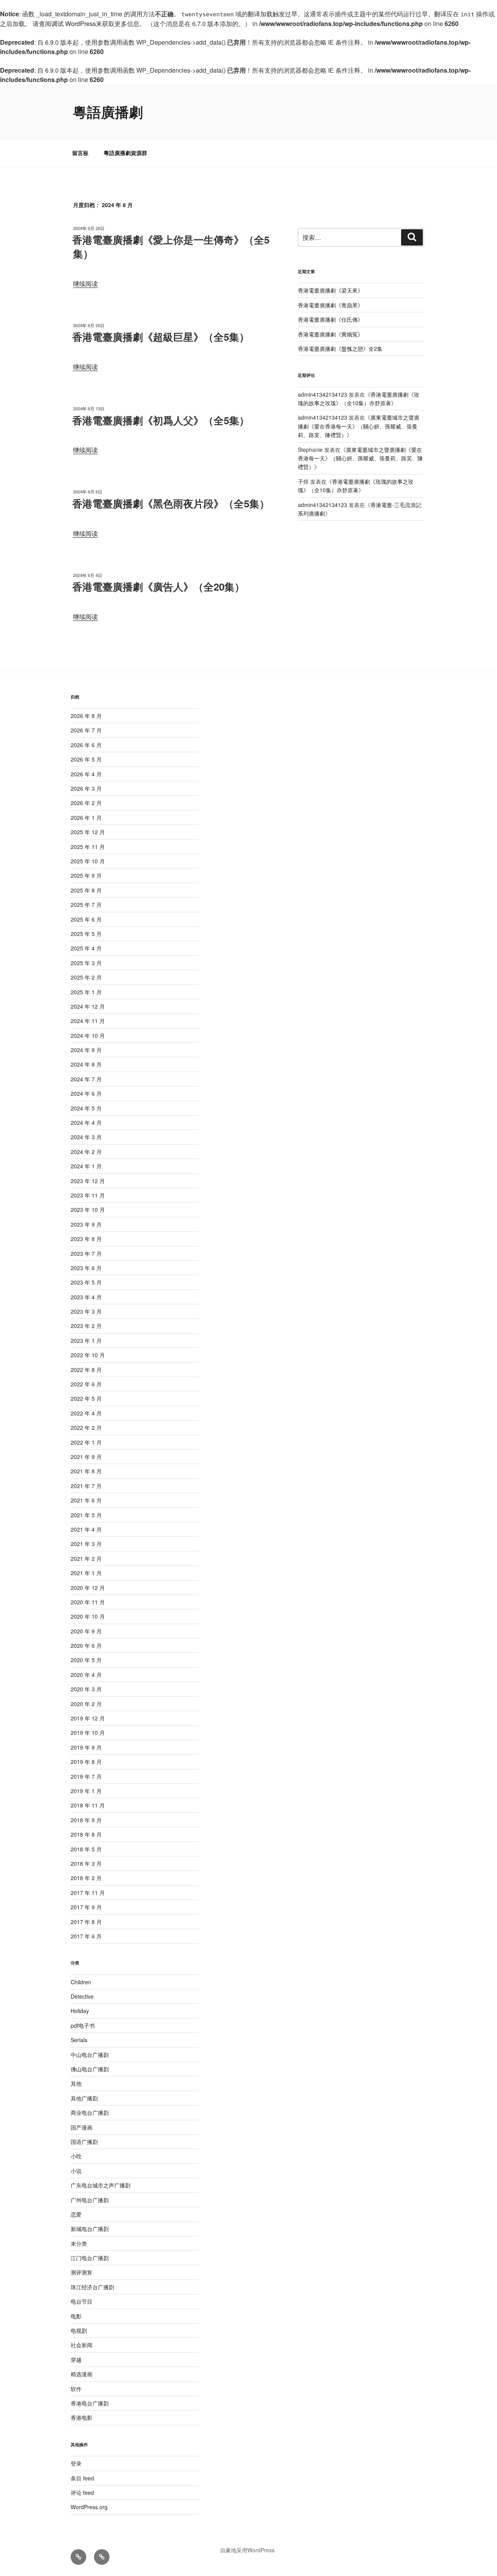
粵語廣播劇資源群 (125, 153)
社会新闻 (82, 2345)
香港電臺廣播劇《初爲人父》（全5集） (161, 420)
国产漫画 (82, 2127)
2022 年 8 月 (86, 1370)
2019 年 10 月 (88, 1732)
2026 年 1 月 (86, 817)
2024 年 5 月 (86, 1108)
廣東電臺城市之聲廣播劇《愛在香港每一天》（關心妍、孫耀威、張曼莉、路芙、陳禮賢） (359, 426)
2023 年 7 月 (86, 1253)
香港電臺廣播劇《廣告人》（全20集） (158, 586)
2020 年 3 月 (86, 1689)
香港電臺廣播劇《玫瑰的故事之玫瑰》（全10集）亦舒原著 (356, 486)
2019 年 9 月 (86, 1747)
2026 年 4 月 (86, 774)
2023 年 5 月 (86, 1282)
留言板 (80, 153)
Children (81, 1982)
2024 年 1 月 (86, 1166)
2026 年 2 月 (86, 803)
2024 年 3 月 (86, 1137)
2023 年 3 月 (86, 1311)
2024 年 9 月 (86, 1050)
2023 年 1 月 (86, 1340)
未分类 (79, 2243)
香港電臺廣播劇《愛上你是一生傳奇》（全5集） (171, 247)
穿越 (76, 2360)
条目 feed (82, 2478)
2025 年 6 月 (86, 919)
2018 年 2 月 (86, 1878)
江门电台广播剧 (90, 2258)
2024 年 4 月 (86, 1122)
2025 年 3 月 (86, 963)
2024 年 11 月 (88, 1021)
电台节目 (82, 2301)
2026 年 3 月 (86, 788)
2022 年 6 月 (86, 1384)
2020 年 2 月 (86, 1704)
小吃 (76, 2156)
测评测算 (82, 2272)
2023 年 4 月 (86, 1297)
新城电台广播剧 (90, 2229)
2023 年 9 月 (86, 1224)
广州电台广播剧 (90, 2200)
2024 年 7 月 (86, 1079)
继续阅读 (85, 283)
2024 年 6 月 (86, 1093)
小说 (76, 2171)
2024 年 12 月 (88, 1006)
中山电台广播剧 (90, 2055)
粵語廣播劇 (108, 112)
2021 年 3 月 (86, 1544)
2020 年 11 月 (88, 1602)
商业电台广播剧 (90, 2112)
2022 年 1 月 (86, 1442)
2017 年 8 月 (86, 1922)
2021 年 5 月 (86, 1515)
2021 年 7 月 (86, 1486)
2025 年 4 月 (86, 948)
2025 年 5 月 (86, 934)
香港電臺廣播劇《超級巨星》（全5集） (161, 337)
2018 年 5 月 (86, 1849)
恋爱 (76, 2214)
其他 (76, 2083)
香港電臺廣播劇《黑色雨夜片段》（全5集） (171, 503)
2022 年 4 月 (86, 1413)
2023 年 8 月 (86, 1239)
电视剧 (79, 2330)
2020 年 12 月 (88, 1588)
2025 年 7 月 (86, 905)
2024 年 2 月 (86, 1152)
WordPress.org (89, 2507)
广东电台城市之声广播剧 (101, 2185)
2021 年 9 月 (86, 1457)
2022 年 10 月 (88, 1355)
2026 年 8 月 (86, 716)
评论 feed (82, 2492)
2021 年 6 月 (86, 1500)
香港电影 (82, 2417)
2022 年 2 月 (86, 1427)
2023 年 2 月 (86, 1326)
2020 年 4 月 (86, 1675)
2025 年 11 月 (88, 847)
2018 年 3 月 (86, 1863)
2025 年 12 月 (88, 832)
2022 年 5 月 (86, 1398)
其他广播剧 (84, 2098)
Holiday (80, 2011)
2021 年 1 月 (86, 1573)
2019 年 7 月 (86, 1776)
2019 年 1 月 (86, 1791)
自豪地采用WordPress (247, 2550)
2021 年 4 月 (86, 1529)
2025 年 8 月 (86, 890)
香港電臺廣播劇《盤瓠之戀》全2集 (340, 349)
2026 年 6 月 (86, 745)
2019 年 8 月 (86, 1762)
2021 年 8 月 (86, 1471)
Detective (82, 1996)
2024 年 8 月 (86, 1064)
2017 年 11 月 (88, 1893)
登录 (76, 2463)
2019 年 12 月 (88, 1718)
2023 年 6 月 (86, 1268)
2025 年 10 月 (88, 861)
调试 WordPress (74, 24)
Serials (79, 2040)
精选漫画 (82, 2374)
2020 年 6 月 (86, 1645)
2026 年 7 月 (86, 730)
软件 (76, 2389)
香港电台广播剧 (90, 2403)
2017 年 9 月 (86, 1907)
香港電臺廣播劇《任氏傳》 (330, 319)
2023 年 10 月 (88, 1210)
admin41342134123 (322, 394)
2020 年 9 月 (86, 1631)
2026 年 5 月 (86, 759)
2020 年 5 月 (86, 1660)
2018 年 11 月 (88, 1805)
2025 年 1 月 (86, 992)
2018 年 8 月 (86, 1834)
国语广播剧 (84, 2142)
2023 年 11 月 (88, 1195)
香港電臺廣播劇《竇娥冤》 (330, 334)
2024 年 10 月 (88, 1035)
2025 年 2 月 (86, 977)
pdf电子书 (83, 2025)
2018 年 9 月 (86, 1820)
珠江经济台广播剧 (92, 2287)
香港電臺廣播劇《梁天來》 (330, 290)
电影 (76, 2316)
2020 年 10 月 (88, 1616)
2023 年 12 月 (88, 1181)
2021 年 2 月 (86, 1558)
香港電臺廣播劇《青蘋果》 (330, 305)
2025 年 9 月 (86, 875)
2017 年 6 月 (86, 1936)
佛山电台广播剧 (90, 2069)
